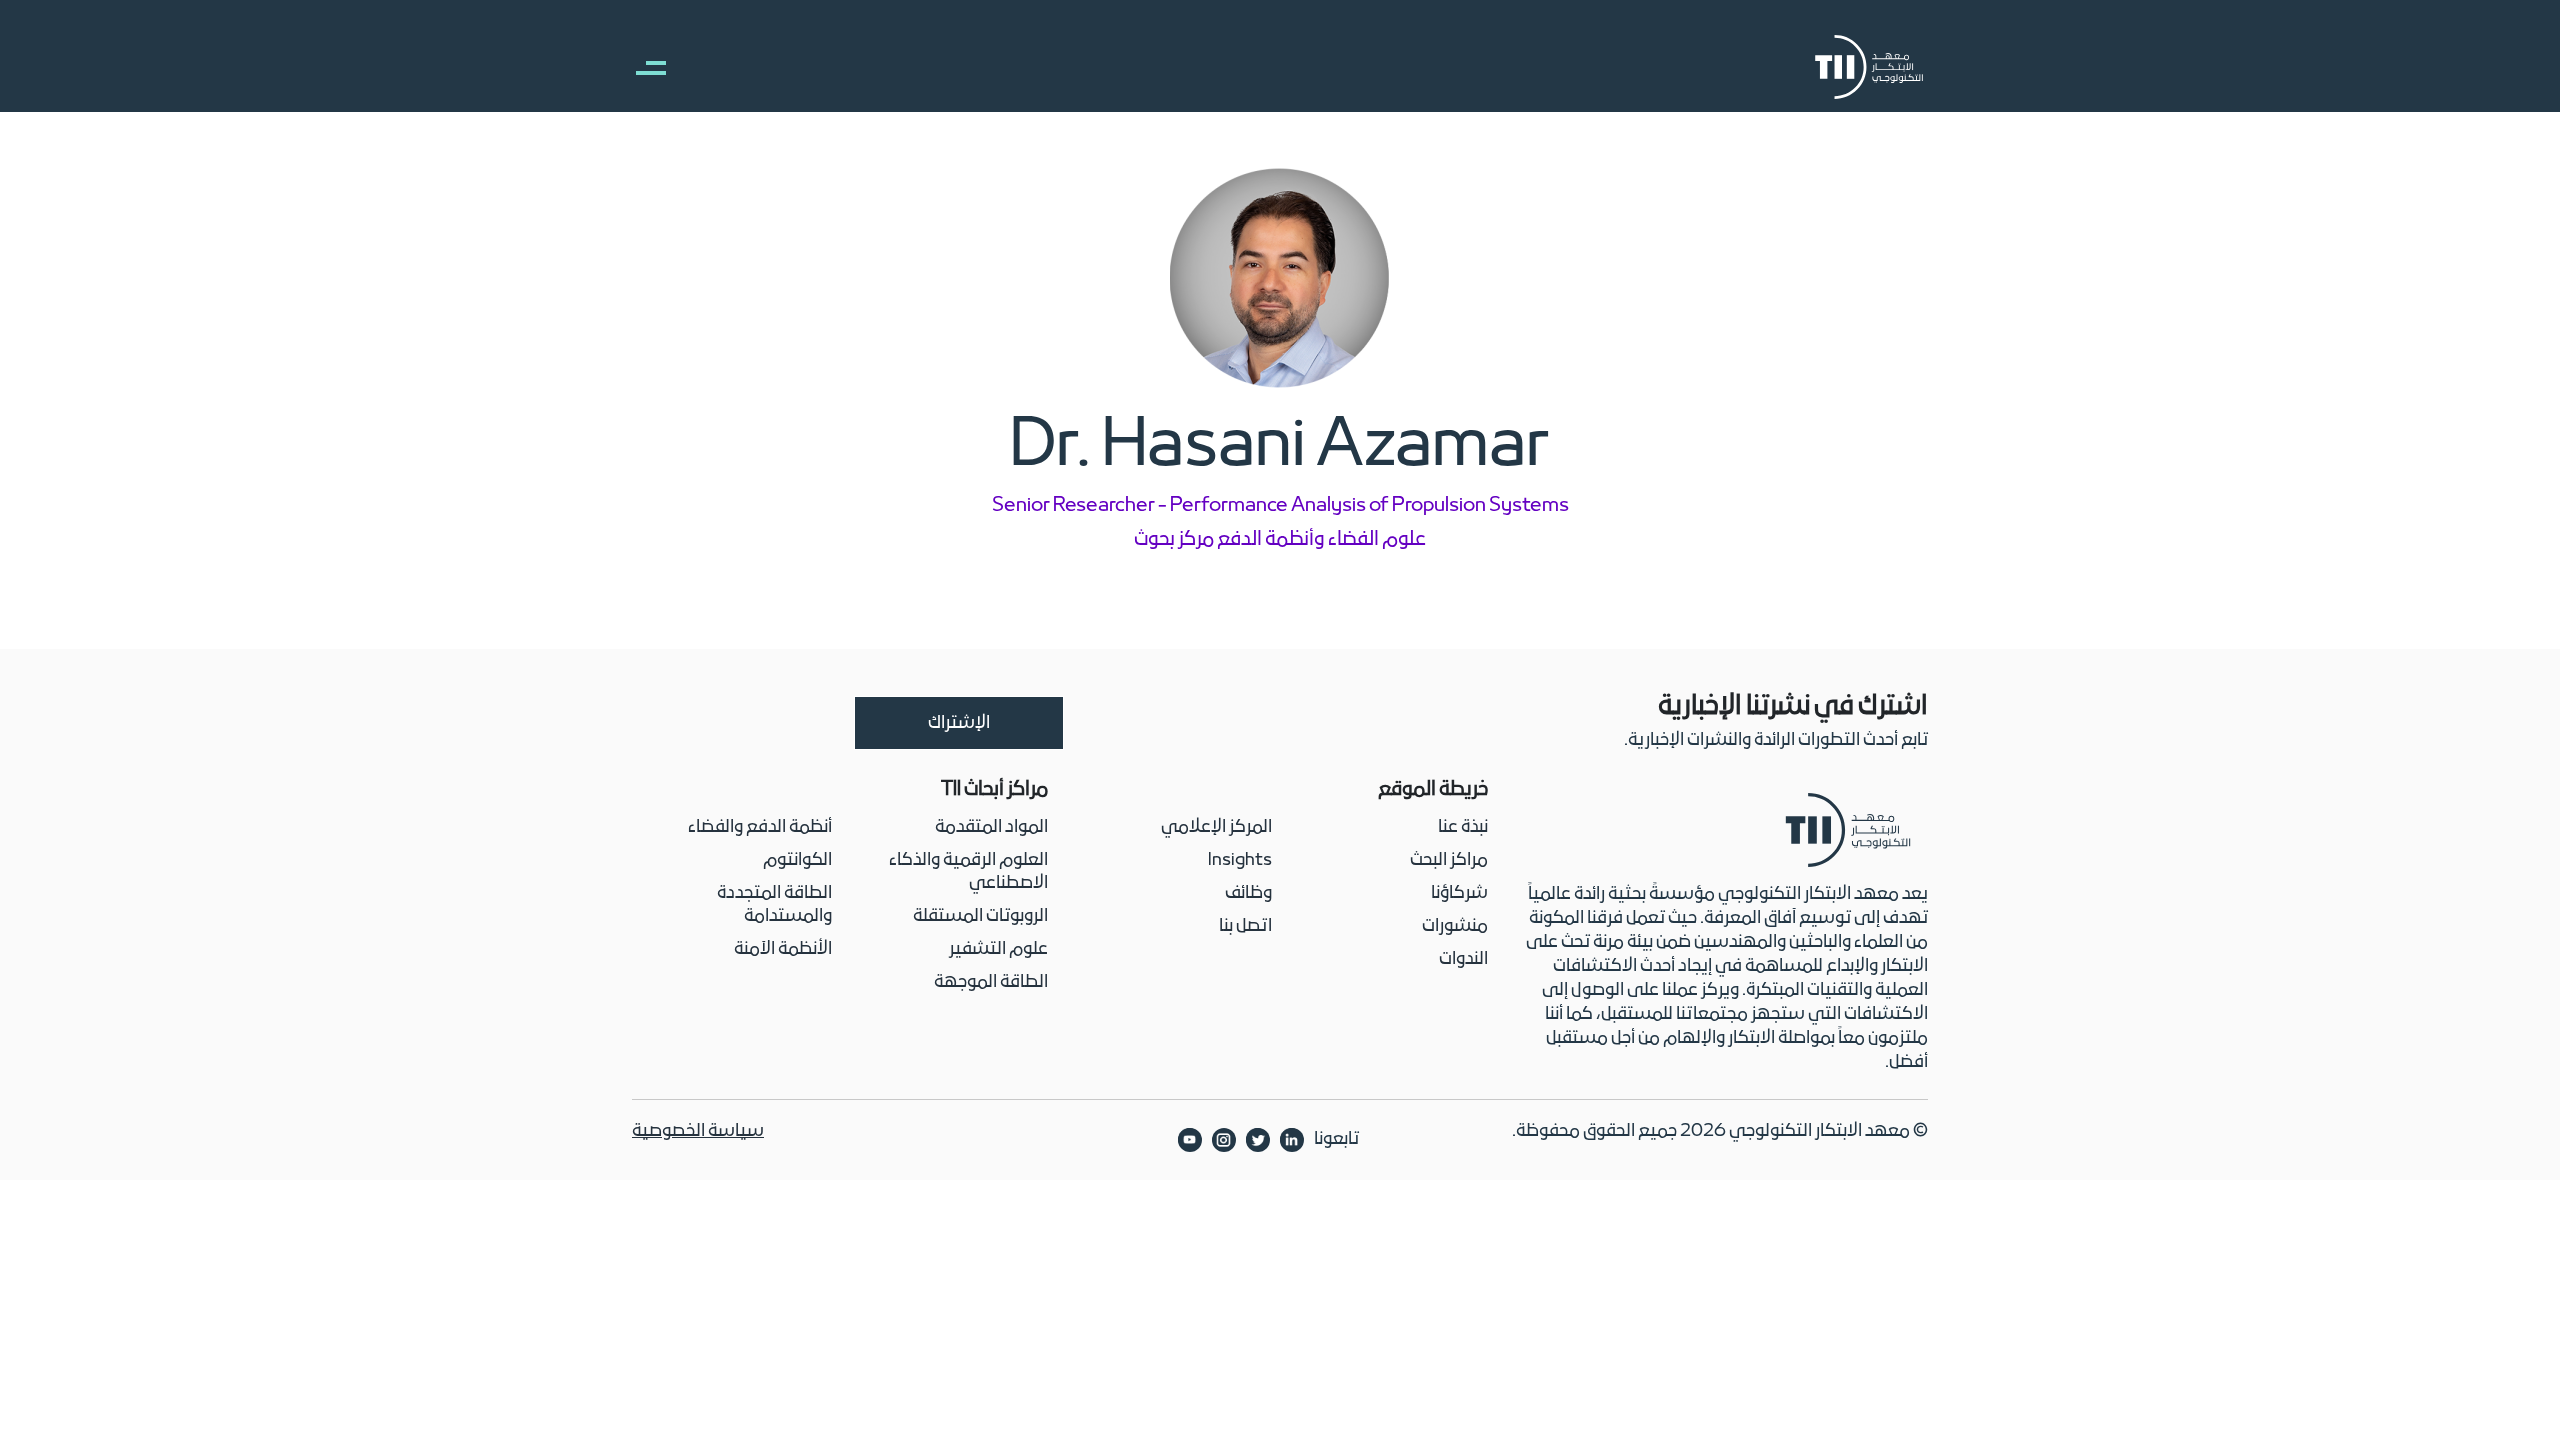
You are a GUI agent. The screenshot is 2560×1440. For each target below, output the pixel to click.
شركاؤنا (1459, 893)
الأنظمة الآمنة (783, 949)
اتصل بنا (1245, 926)
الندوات (1463, 959)
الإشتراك (959, 723)
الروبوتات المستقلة (980, 916)
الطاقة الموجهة (991, 982)
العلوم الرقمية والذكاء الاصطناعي (968, 872)
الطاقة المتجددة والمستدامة (774, 905)
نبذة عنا (1463, 827)
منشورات (1455, 926)
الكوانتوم (797, 860)
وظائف (1248, 893)
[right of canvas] (641, 67)
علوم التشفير (998, 949)
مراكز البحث (1449, 860)
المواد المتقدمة (991, 827)
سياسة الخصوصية (698, 1131)
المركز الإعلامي (1216, 827)
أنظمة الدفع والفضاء (760, 827)
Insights (1240, 860)
